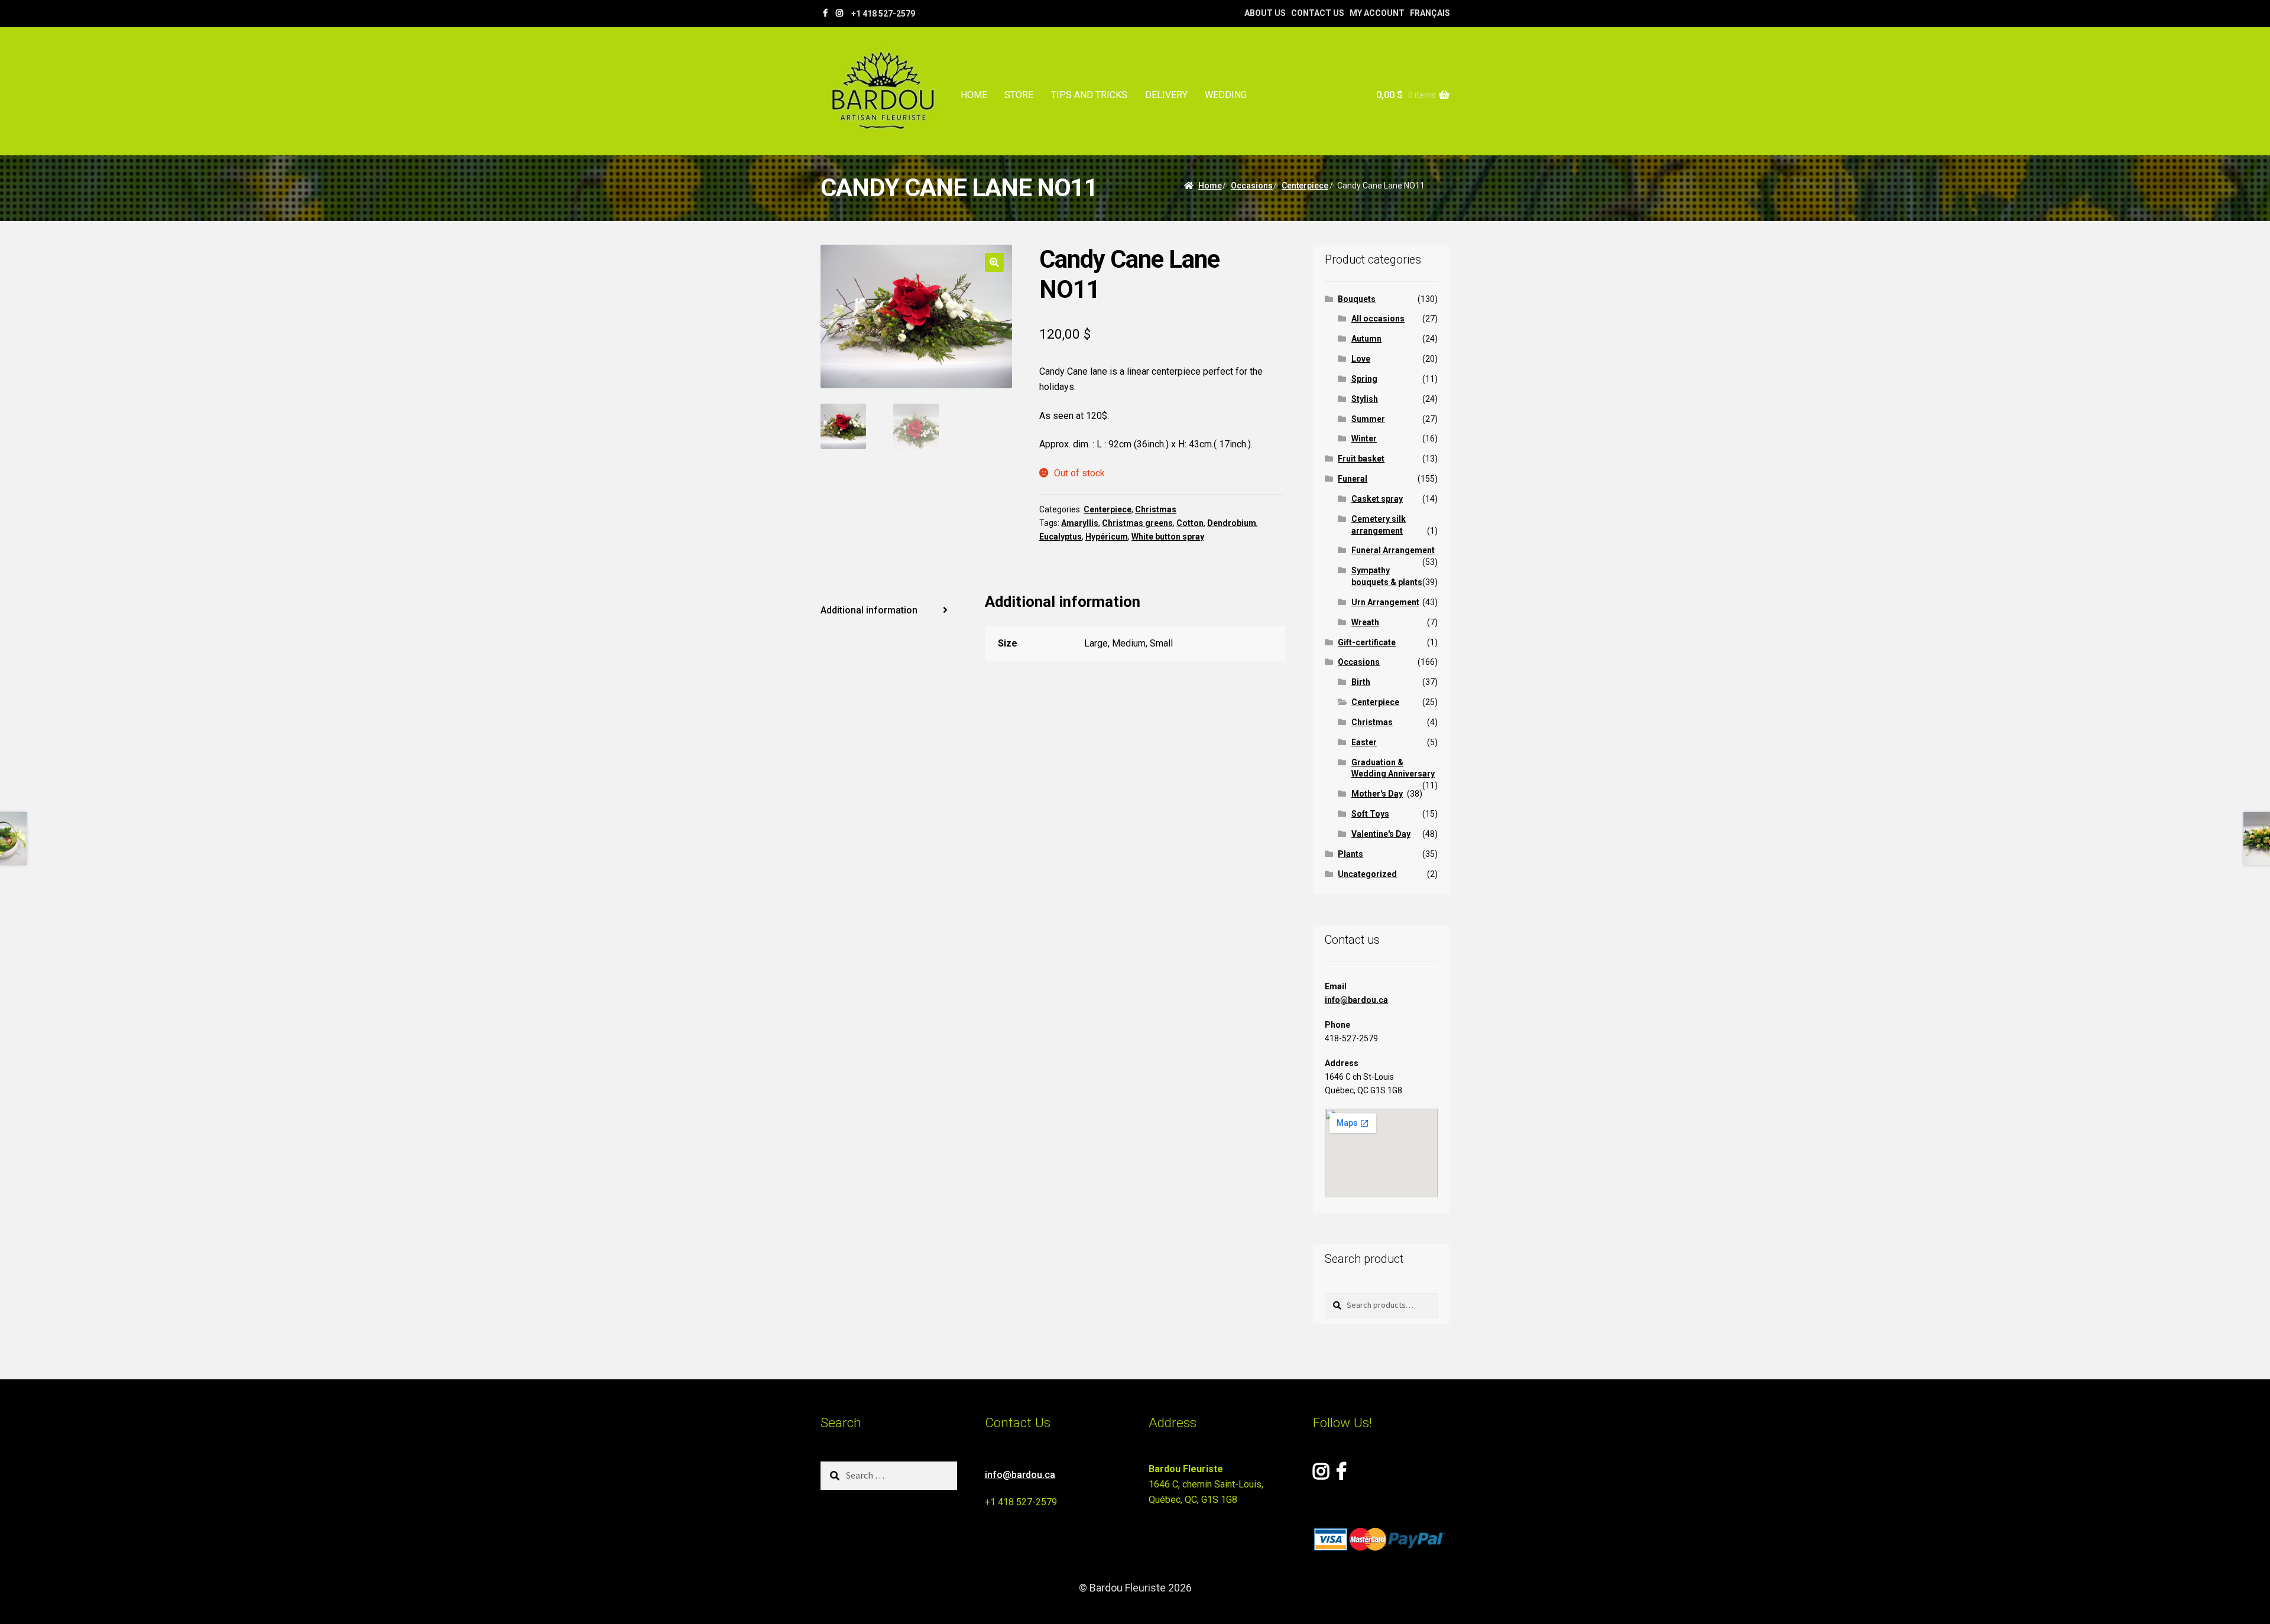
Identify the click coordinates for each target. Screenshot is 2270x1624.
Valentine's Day (1381, 834)
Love (1361, 359)
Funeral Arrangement (1393, 550)
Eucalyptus (1061, 537)
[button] (994, 262)
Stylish (1365, 399)
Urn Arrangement (1385, 602)
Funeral (1353, 479)
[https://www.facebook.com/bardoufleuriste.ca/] (825, 13)
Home (1210, 186)
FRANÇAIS (1430, 13)
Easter (1364, 742)
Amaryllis (1080, 523)
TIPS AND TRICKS (1089, 95)
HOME (974, 95)
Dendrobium (1232, 523)
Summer (1368, 419)
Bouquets (1357, 299)
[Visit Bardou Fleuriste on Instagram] (1321, 1475)
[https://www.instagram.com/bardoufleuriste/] (839, 13)
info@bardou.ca (1356, 1000)
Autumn (1366, 339)
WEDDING (1226, 95)
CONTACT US (1318, 13)
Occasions (1252, 186)
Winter (1364, 439)
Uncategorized (1367, 874)
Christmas (1156, 509)
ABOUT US (1265, 13)
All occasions (1378, 319)
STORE (1019, 95)
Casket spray (1377, 499)
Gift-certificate (1367, 642)
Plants (1350, 854)
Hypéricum (1107, 537)
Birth (1361, 682)
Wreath (1365, 622)
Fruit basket (1361, 459)
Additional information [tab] (869, 610)
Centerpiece (1305, 186)
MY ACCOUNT (1377, 13)
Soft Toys (1370, 814)
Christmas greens (1137, 523)
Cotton (1190, 523)
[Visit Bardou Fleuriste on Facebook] (1341, 1475)
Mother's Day (1377, 794)
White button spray (1168, 537)
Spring (1364, 379)
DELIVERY (1166, 95)
